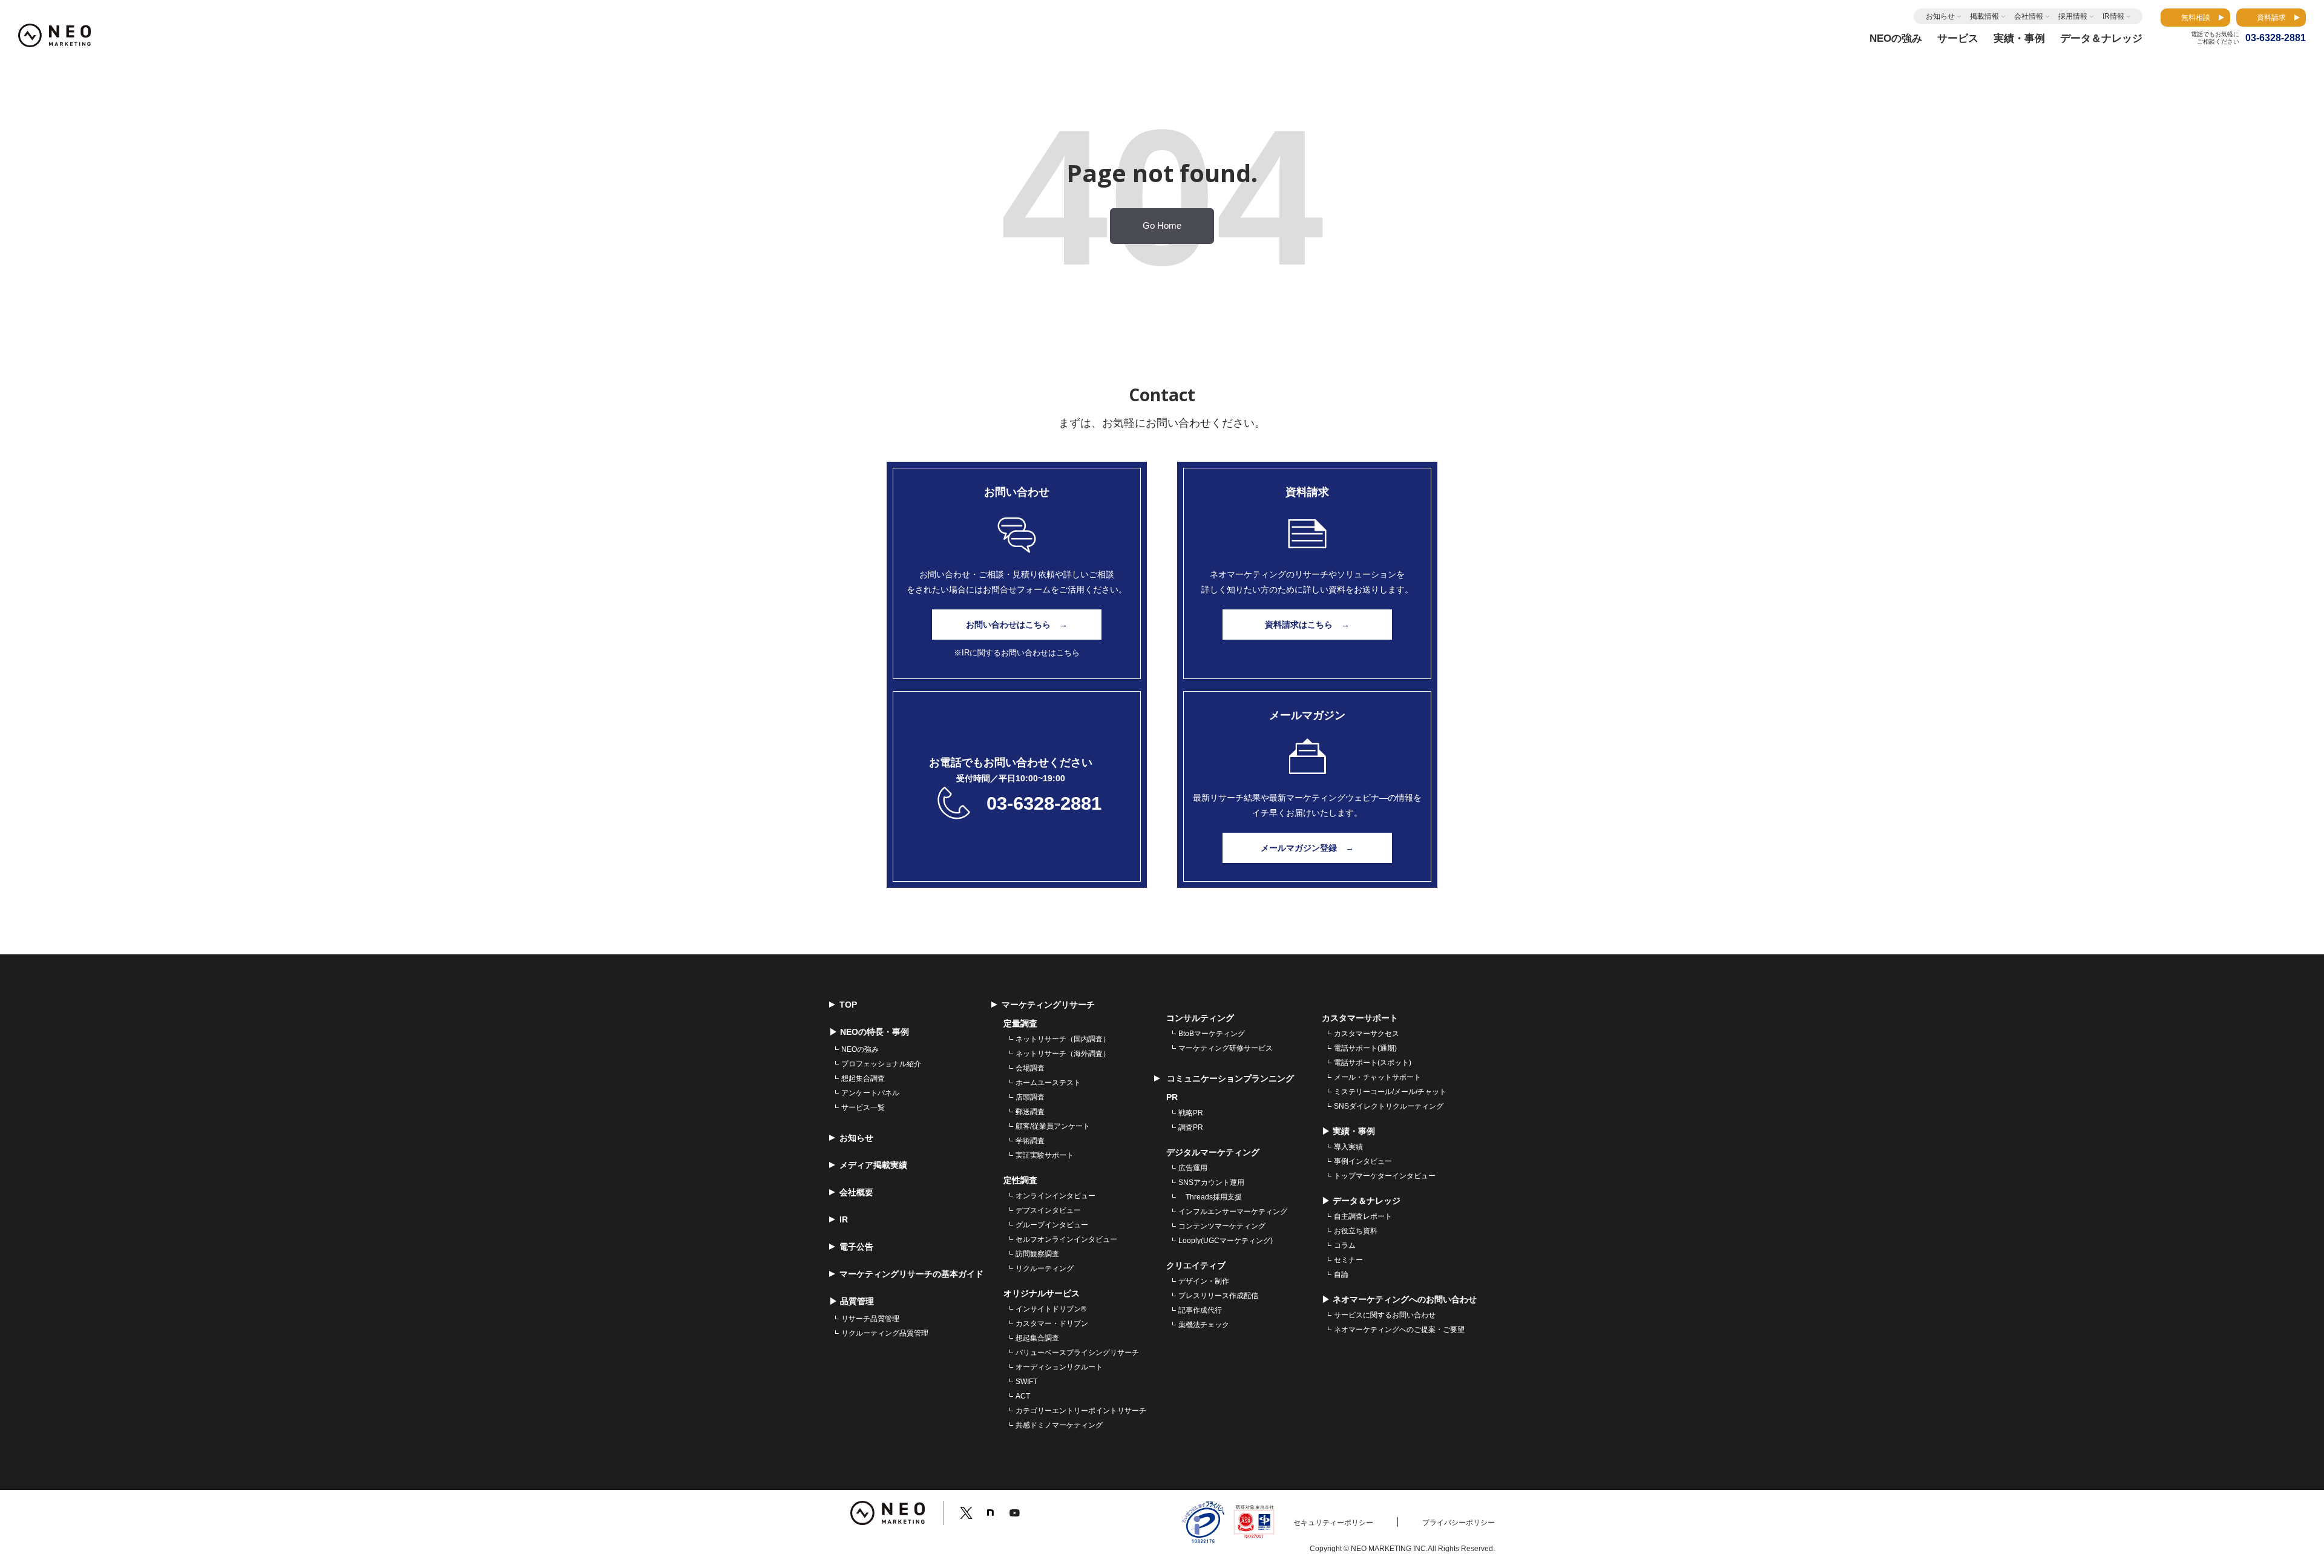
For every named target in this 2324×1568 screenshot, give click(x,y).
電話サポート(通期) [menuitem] (1365, 1048)
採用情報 (2073, 16)
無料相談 (2196, 18)
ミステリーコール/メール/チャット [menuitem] (1390, 1092)
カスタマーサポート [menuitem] (1360, 1018)
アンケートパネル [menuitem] (870, 1093)
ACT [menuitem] (1023, 1396)
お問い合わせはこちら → (1017, 625)
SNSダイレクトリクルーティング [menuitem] (1389, 1106)
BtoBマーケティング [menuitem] (1212, 1034)
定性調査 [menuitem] (1020, 1180)
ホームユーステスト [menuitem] (1048, 1083)
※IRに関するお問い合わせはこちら (1017, 653)
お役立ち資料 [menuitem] (1356, 1231)
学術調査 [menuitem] (1030, 1141)
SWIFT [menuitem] (1026, 1382)
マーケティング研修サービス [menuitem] (1226, 1048)
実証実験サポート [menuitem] (1045, 1155)
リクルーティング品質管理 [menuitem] (885, 1333)
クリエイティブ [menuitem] (1196, 1265)
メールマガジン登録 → (1307, 848)
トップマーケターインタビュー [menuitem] (1385, 1176)
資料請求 (2271, 18)
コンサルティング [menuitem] (1200, 1018)
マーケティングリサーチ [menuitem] (1048, 1005)
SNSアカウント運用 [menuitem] (1211, 1183)
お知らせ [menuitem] (856, 1138)
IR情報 (2113, 16)
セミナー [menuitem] (1348, 1260)
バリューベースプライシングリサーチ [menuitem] (1077, 1353)
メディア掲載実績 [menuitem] (873, 1165)
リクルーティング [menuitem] (1045, 1268)
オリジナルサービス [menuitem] (1042, 1293)
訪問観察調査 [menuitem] (1037, 1254)
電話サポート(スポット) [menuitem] (1373, 1063)
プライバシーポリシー (1459, 1523)
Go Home (1162, 226)
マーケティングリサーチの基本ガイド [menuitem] (911, 1274)
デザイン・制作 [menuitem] (1204, 1281)
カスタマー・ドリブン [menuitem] (1052, 1324)
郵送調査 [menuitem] (1030, 1112)
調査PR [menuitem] (1191, 1127)
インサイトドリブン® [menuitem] (1051, 1309)
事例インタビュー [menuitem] (1363, 1161)
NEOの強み (1896, 38)
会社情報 (2029, 16)
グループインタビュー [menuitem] (1052, 1225)
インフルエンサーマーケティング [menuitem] (1233, 1212)
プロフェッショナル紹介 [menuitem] (881, 1064)
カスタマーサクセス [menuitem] (1367, 1034)
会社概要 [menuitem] (856, 1192)
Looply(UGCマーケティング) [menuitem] (1226, 1241)
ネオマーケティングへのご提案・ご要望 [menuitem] (1399, 1330)
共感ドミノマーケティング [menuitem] (1059, 1425)
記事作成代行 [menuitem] (1200, 1310)
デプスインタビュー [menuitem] (1048, 1210)
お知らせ (1940, 16)
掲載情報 (1984, 16)
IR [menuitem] (844, 1219)
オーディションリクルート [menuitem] (1059, 1367)
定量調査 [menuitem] (1020, 1023)
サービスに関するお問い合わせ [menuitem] (1385, 1315)
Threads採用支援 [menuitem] (1210, 1197)
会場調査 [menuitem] (1030, 1068)
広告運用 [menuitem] (1193, 1168)
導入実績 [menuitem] (1348, 1147)
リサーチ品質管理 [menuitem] (870, 1319)
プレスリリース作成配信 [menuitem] (1218, 1296)
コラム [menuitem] (1345, 1245)
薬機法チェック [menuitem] (1204, 1325)
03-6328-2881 (1044, 803)
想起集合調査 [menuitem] (863, 1078)
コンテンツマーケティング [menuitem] (1222, 1226)
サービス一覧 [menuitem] (863, 1107)
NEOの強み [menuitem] (860, 1049)
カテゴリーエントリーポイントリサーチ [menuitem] (1081, 1411)
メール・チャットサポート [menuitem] (1377, 1077)
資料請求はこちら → (1307, 625)
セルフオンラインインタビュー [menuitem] (1066, 1239)
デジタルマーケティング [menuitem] (1213, 1152)
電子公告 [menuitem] (856, 1247)
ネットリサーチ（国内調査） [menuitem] (1063, 1039)
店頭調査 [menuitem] (1030, 1097)
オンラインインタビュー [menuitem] (1055, 1196)
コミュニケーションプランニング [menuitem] (1229, 1078)
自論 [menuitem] (1341, 1274)
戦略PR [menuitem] (1191, 1113)
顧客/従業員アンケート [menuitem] (1053, 1126)
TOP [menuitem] (848, 1005)
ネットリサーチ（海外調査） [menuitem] (1063, 1054)
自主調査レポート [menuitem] (1363, 1216)
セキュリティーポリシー (1333, 1523)
